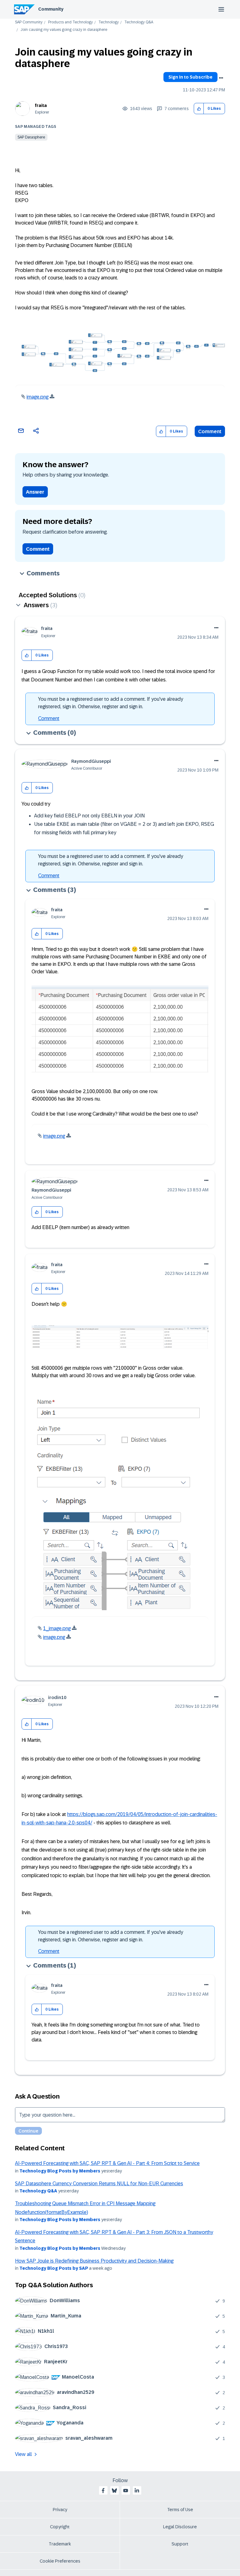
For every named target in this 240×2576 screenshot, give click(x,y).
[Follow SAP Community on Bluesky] (114, 2491)
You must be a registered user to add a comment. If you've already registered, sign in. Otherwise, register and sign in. (111, 703)
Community (51, 9)
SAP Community (29, 22)
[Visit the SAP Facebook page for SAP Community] (103, 2491)
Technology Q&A (139, 22)
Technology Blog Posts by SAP (54, 2268)
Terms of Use (180, 2510)
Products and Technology (70, 22)
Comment (210, 431)
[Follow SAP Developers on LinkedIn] (137, 2491)
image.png (37, 397)
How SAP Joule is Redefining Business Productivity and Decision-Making (94, 2261)
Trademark (60, 2544)
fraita (41, 105)
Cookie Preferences (60, 2561)
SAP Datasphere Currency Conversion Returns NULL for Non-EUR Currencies (99, 2184)
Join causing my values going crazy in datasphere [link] (64, 30)
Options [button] (221, 78)
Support (180, 2544)
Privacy (60, 2510)
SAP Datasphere (31, 137)
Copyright (60, 2527)
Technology (109, 22)
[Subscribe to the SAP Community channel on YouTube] (126, 2491)
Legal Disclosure (180, 2527)
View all (23, 2454)
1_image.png (57, 1628)
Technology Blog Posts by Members (60, 2171)
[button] (199, 109)
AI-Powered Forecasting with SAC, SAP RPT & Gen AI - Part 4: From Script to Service (107, 2163)
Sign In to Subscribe (190, 77)
